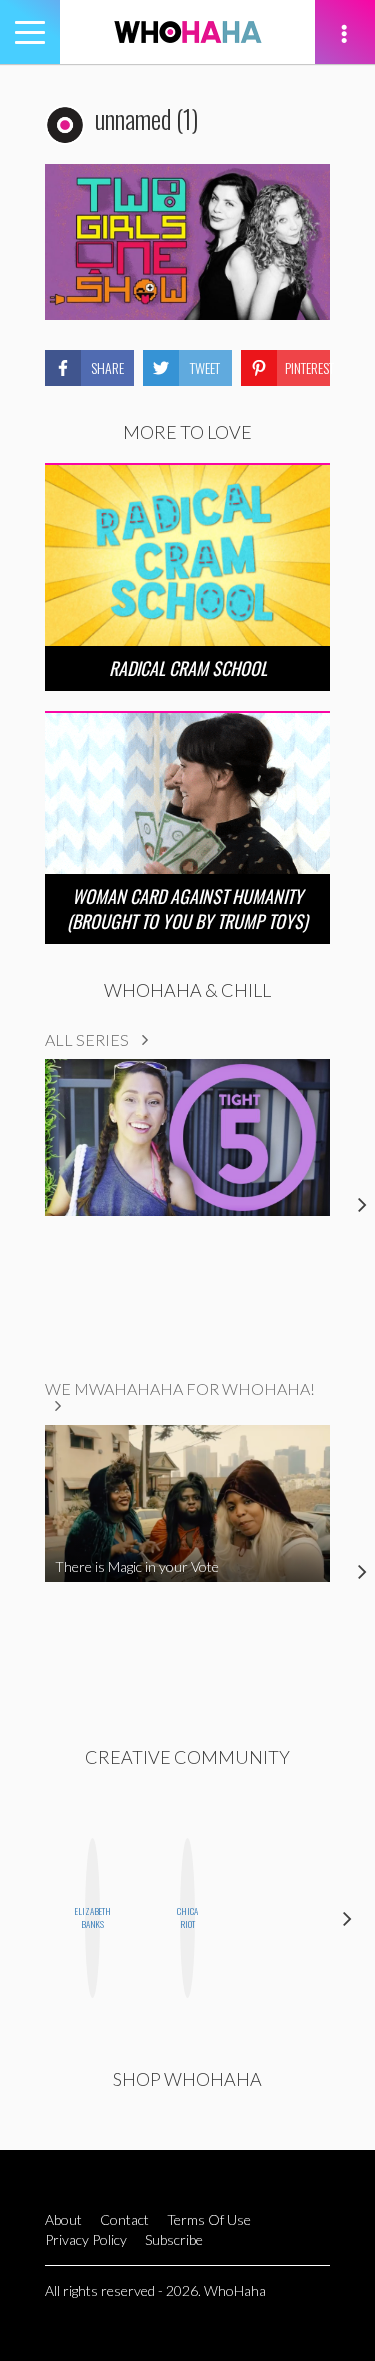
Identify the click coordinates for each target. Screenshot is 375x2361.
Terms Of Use (209, 2219)
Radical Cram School (188, 668)
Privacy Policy (86, 2239)
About (63, 2219)
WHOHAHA (188, 32)
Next (347, 1918)
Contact (124, 2219)
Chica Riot (187, 1917)
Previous (27, 1918)
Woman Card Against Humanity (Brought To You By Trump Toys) (187, 908)
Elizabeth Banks (92, 1917)
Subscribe (174, 2239)
